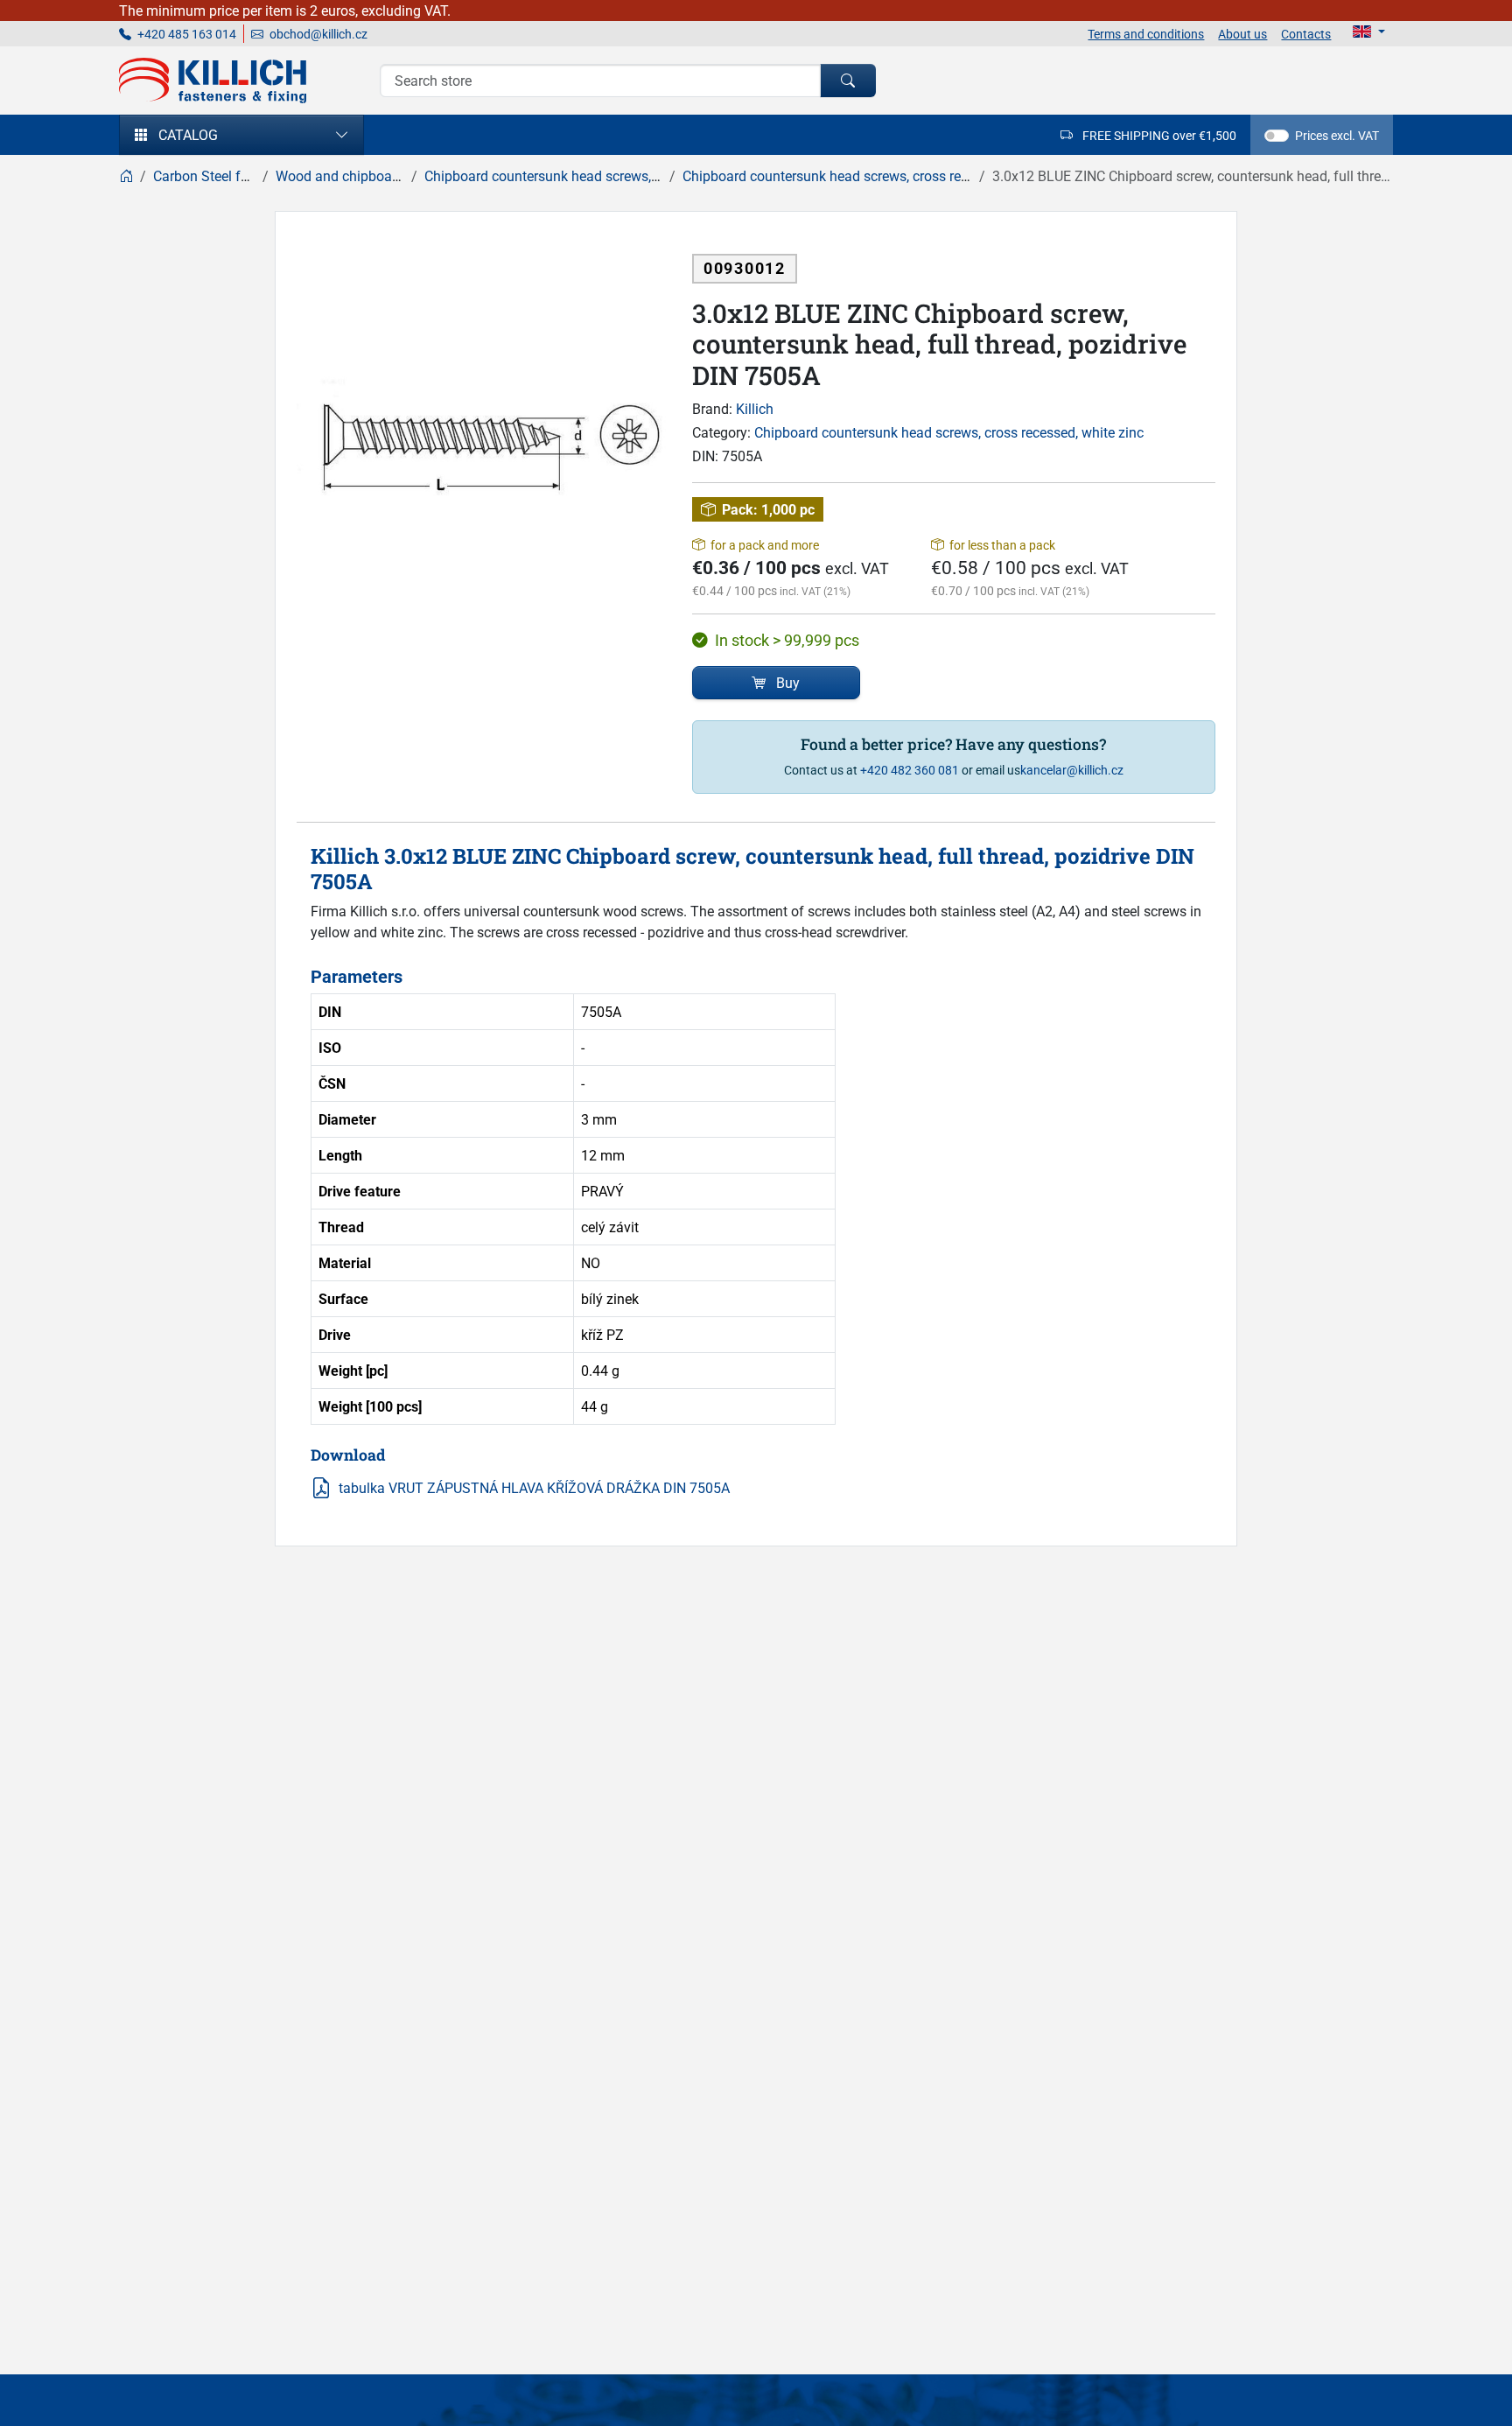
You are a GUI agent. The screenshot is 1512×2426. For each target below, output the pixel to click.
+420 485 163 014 (185, 34)
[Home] (126, 176)
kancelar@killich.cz (1072, 770)
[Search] (848, 81)
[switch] (1277, 136)
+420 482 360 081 (910, 770)
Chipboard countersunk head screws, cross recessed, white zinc (949, 432)
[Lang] (1369, 32)
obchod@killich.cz (317, 34)
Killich (755, 409)
